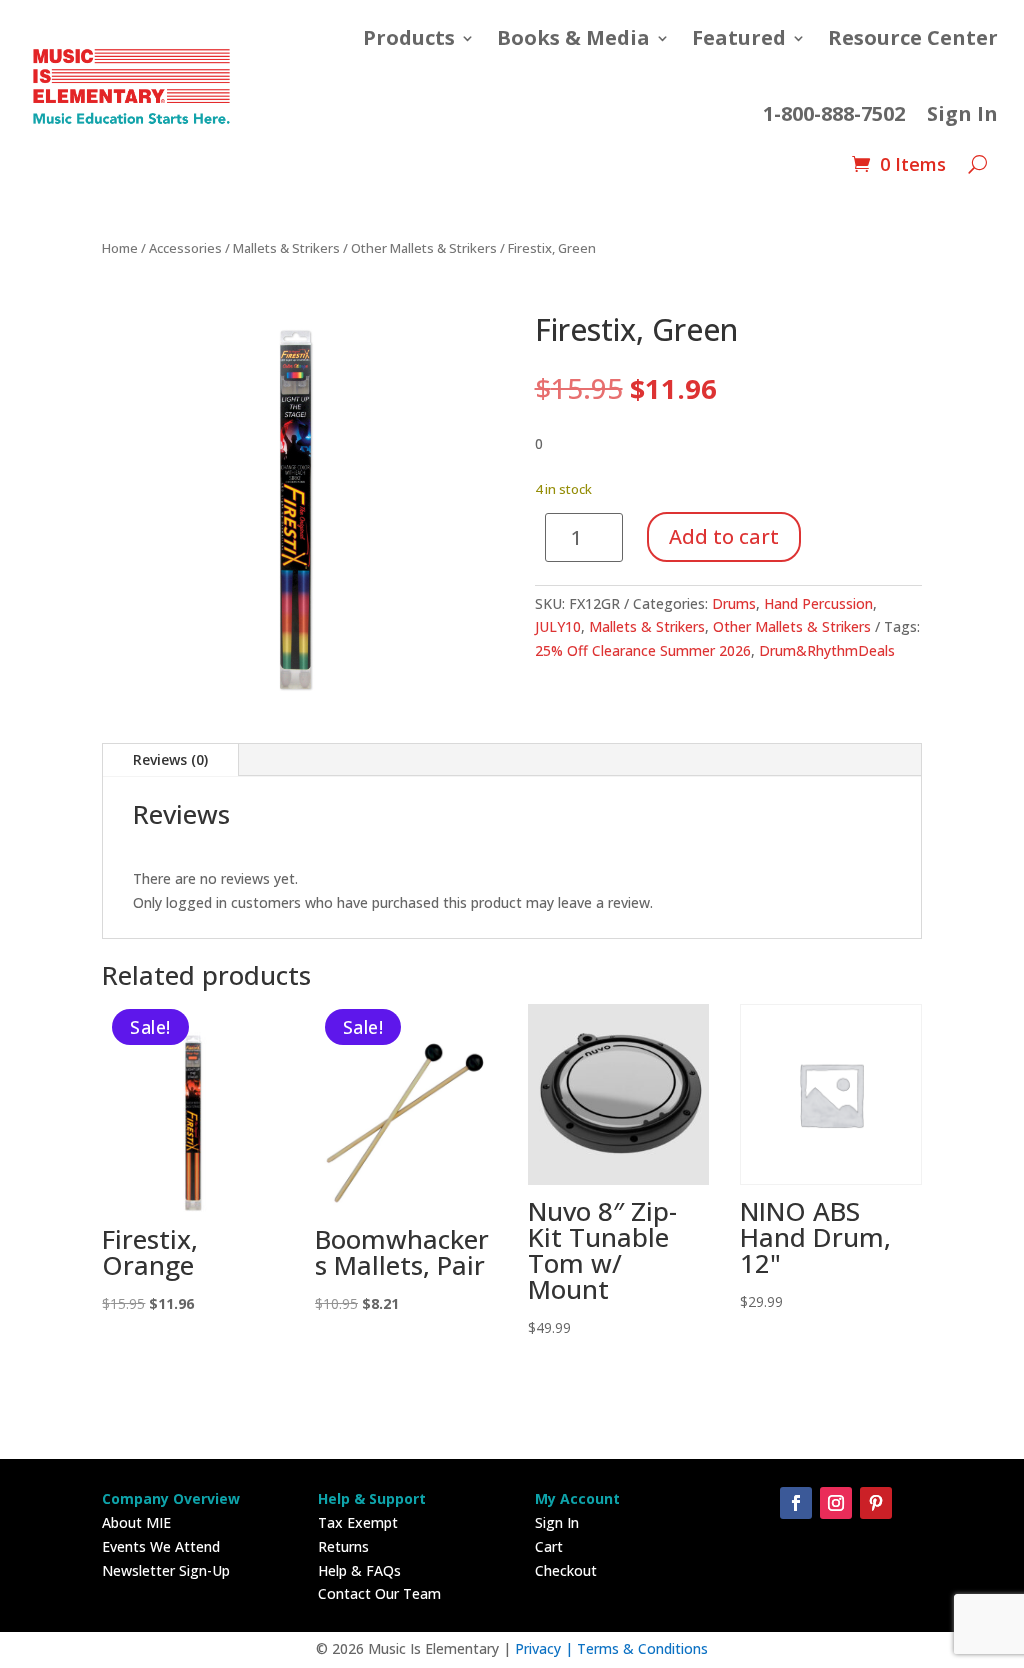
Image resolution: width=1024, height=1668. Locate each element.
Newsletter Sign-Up (166, 1570)
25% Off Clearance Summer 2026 (643, 650)
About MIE (136, 1522)
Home (120, 248)
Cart (549, 1546)
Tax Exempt (358, 1522)
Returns (343, 1546)
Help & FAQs (359, 1570)
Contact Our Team (379, 1593)
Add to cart (724, 536)
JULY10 (558, 626)
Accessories (185, 248)
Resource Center (913, 37)
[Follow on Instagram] (836, 1503)
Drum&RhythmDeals (827, 650)
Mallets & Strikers (286, 248)
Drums (734, 603)
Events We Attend (161, 1546)
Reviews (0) (170, 759)
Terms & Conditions (642, 1648)
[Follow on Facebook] (796, 1503)
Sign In (962, 113)
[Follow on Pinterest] (876, 1503)
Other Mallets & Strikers (424, 248)
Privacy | (546, 1648)
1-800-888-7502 (834, 113)
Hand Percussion (818, 603)
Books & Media (573, 37)
